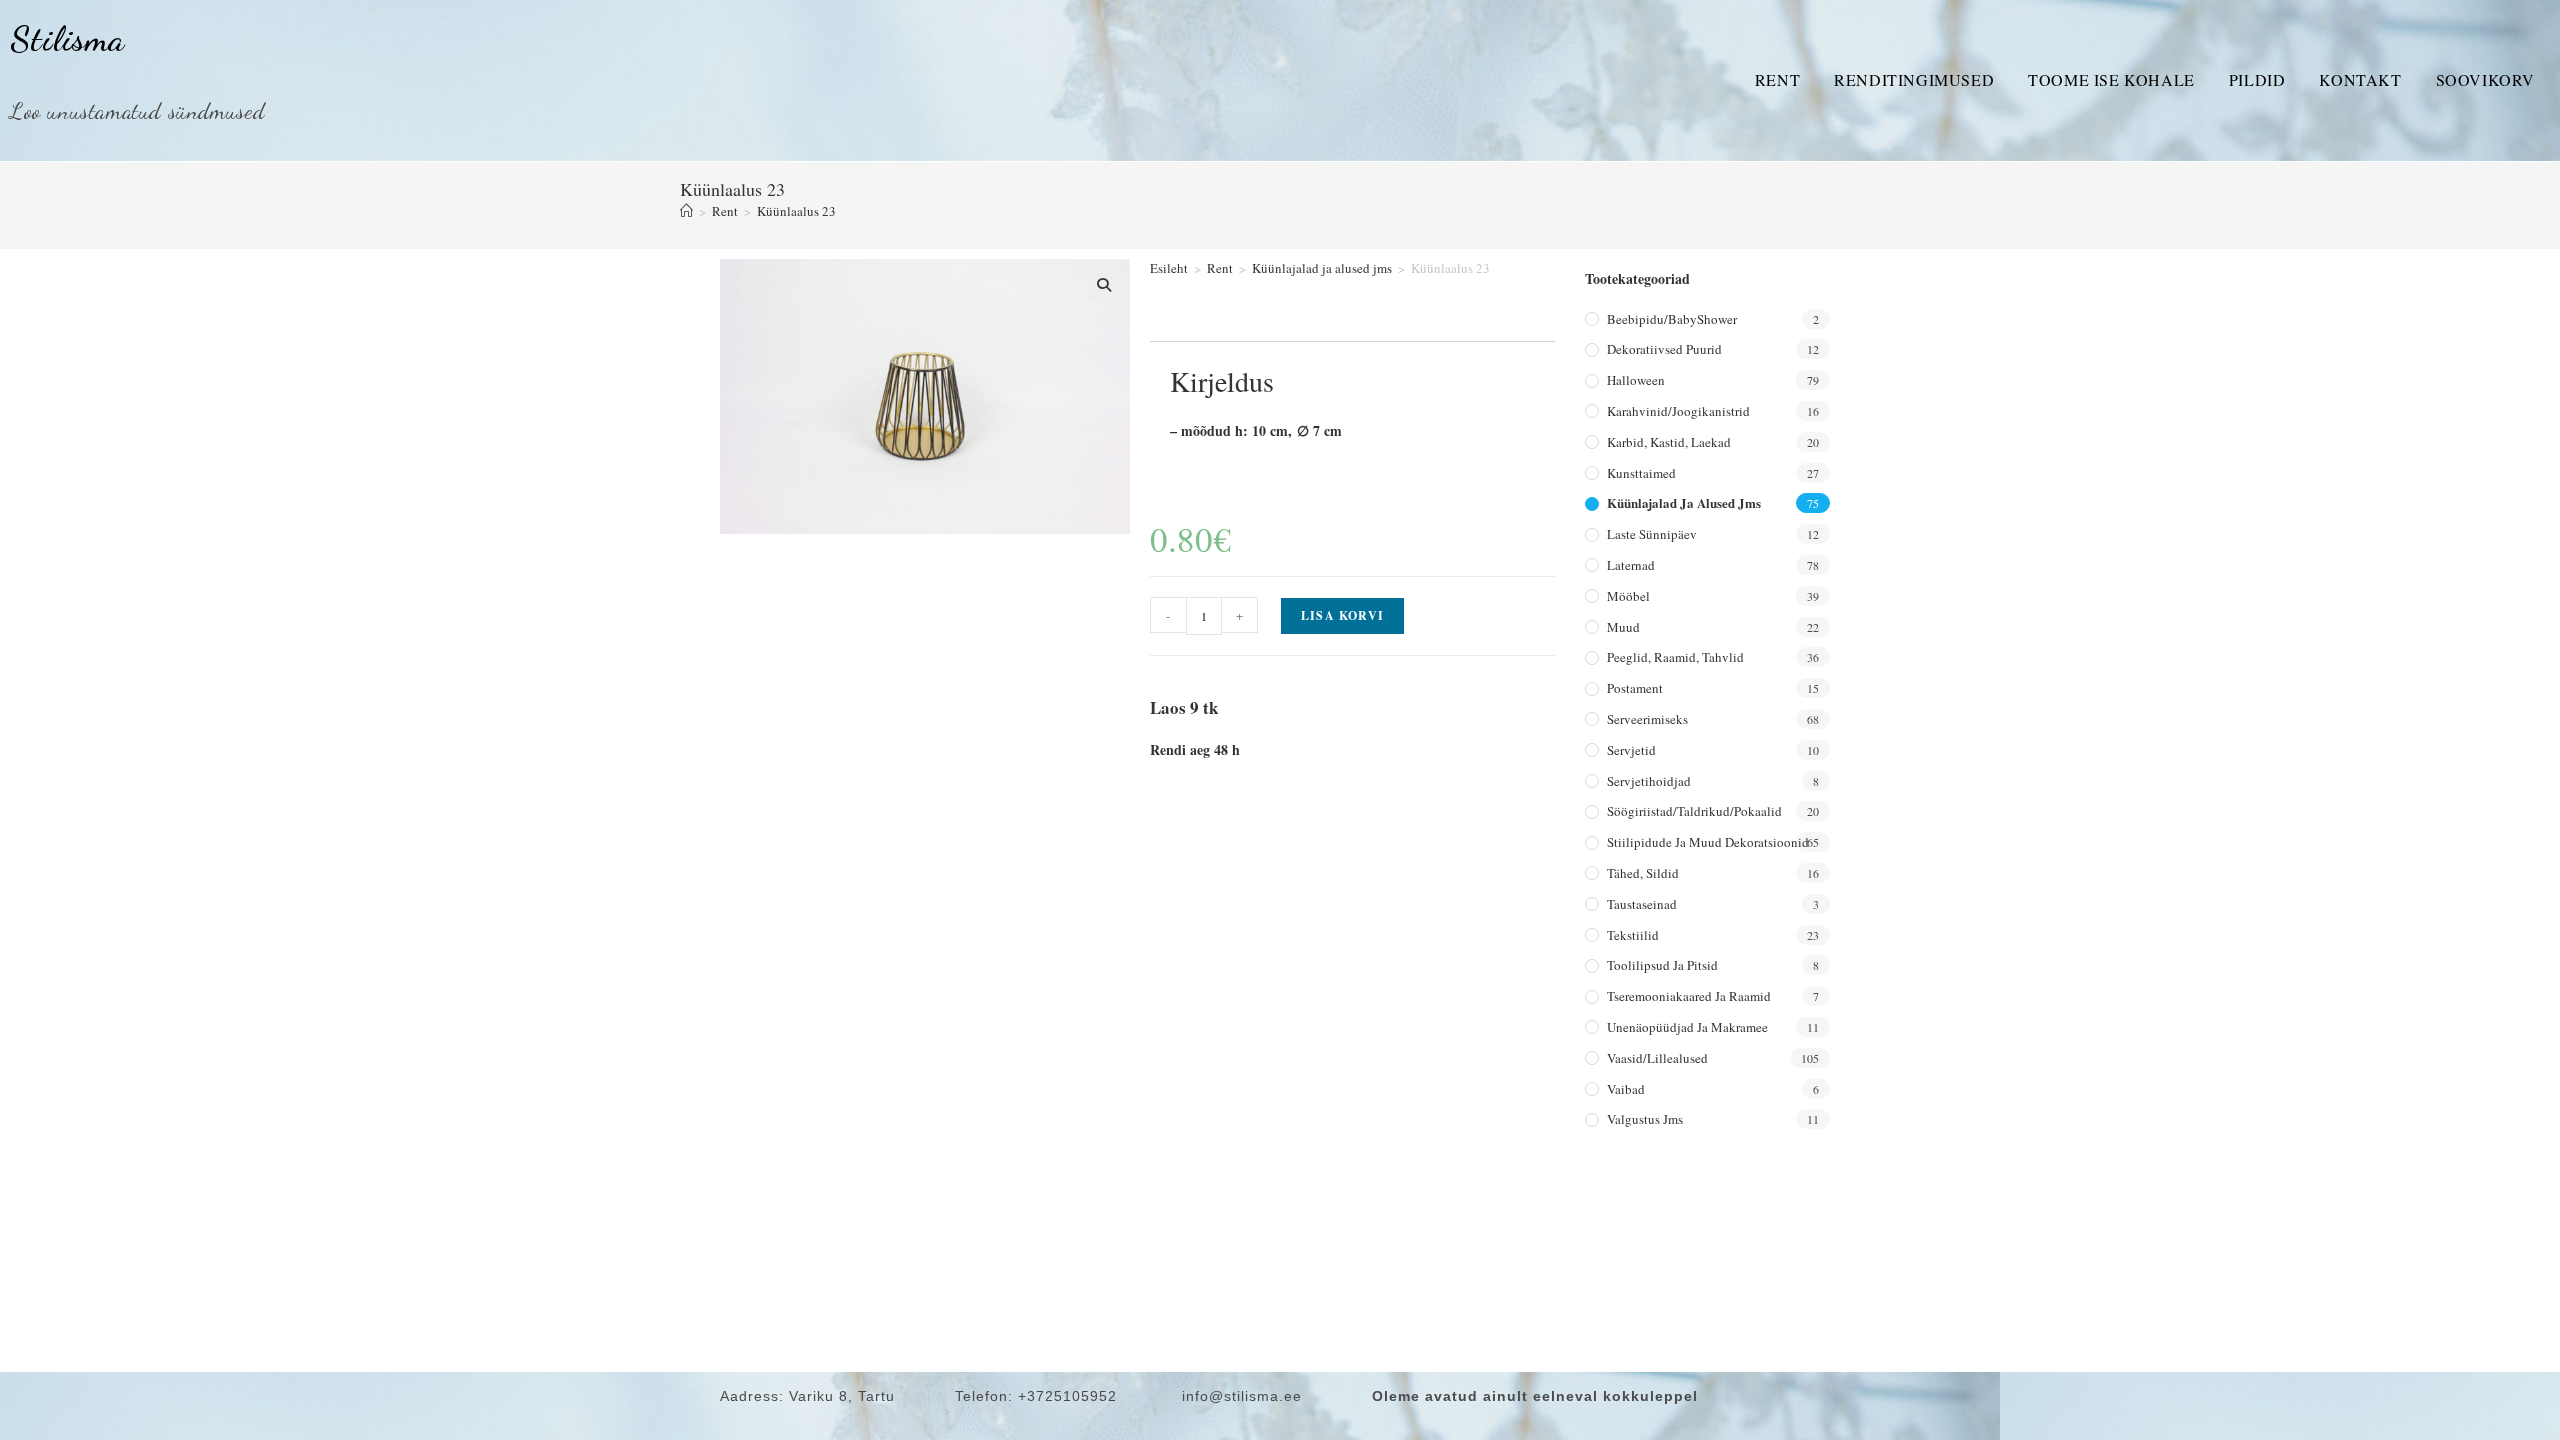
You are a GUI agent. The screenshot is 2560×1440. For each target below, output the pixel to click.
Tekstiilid (1633, 935)
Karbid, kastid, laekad (1669, 442)
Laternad (1631, 565)
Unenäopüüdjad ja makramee (1687, 1027)
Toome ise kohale (2111, 79)
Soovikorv (2485, 79)
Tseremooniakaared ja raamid (1689, 996)
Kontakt (2360, 79)
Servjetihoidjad (1649, 781)
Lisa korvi (1342, 615)
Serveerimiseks (1647, 719)
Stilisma (67, 39)
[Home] (686, 211)
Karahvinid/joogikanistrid (1678, 411)
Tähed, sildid (1643, 873)
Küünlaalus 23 (796, 211)
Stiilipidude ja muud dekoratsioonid (1708, 842)
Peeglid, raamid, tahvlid (1675, 657)
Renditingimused (1914, 79)
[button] (1104, 285)
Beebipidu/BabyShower (1672, 319)
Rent (1777, 79)
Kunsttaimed (1641, 473)
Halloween (1636, 380)
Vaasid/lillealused (1657, 1058)
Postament (1635, 688)
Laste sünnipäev (1652, 534)
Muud (1623, 627)
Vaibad (1626, 1089)
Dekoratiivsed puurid (1664, 349)
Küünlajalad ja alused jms (1322, 268)
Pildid (2257, 79)
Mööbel (1628, 596)
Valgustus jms (1645, 1119)
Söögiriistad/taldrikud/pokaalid (1694, 811)
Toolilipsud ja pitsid (1662, 965)
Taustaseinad (1642, 904)
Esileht (1169, 268)
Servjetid (1631, 750)
